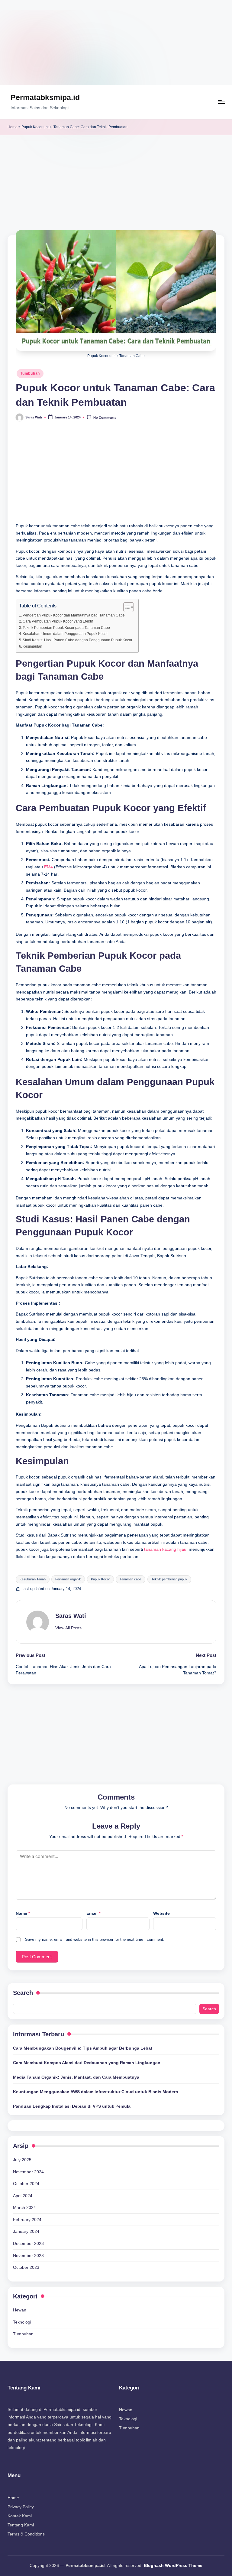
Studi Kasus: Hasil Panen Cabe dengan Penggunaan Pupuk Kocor (77, 640)
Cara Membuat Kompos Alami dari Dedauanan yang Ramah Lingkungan (87, 2063)
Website (161, 1913)
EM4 (48, 867)
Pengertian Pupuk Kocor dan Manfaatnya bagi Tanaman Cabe (74, 615)
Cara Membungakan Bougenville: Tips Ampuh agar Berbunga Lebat (83, 2048)
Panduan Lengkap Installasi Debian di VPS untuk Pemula (72, 2106)
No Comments (105, 418)
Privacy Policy (21, 2507)
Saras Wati (71, 1616)
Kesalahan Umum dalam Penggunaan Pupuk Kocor (65, 634)
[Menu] (221, 102)
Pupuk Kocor (100, 1579)
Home (13, 127)
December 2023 (28, 2243)
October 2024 (26, 2184)
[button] (68, 1628)
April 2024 (23, 2196)
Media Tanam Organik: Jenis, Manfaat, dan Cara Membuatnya (76, 2077)
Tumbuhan (30, 373)
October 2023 (26, 2267)
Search (23, 1993)
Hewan (20, 2310)
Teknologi (22, 2322)
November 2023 (28, 2256)
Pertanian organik (68, 1579)
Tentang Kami (21, 2525)
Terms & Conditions (26, 2534)
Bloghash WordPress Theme (173, 2565)
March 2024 (24, 2207)
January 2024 (26, 2231)
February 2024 (27, 2220)
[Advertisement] (116, 42)
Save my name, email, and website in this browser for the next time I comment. (95, 1939)
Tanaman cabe (130, 1579)
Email (93, 1913)
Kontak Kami (20, 2516)
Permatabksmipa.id (45, 97)
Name (23, 1913)
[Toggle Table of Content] (126, 607)
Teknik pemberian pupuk (169, 1579)
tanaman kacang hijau (165, 1549)
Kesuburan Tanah (33, 1579)
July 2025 (22, 2160)
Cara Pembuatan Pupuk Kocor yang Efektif (58, 621)
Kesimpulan (32, 646)
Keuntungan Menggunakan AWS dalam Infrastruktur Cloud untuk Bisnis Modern (96, 2092)
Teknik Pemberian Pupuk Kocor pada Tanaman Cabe (66, 628)
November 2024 (28, 2172)
